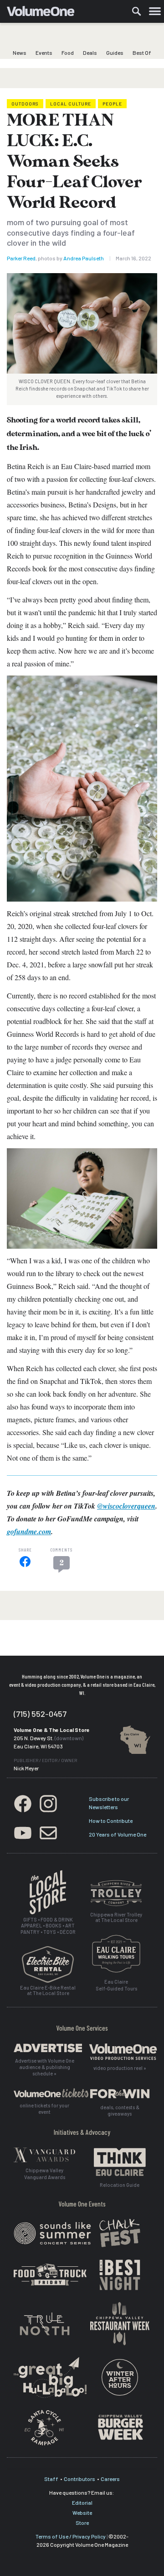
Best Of (142, 53)
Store (82, 2523)
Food (68, 53)
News (20, 53)
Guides (115, 53)
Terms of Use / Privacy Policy (71, 2536)
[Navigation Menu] (155, 11)
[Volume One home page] (44, 13)
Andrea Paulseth (84, 258)
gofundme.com (29, 1531)
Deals (90, 53)
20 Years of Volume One (118, 1834)
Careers (110, 2479)
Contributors (79, 2479)
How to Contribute (111, 1821)
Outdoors (25, 104)
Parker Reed (21, 258)
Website (82, 2513)
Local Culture (71, 104)
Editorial (82, 2502)
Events (44, 53)
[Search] (137, 11)
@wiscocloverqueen (126, 1506)
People (112, 104)
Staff (51, 2479)
